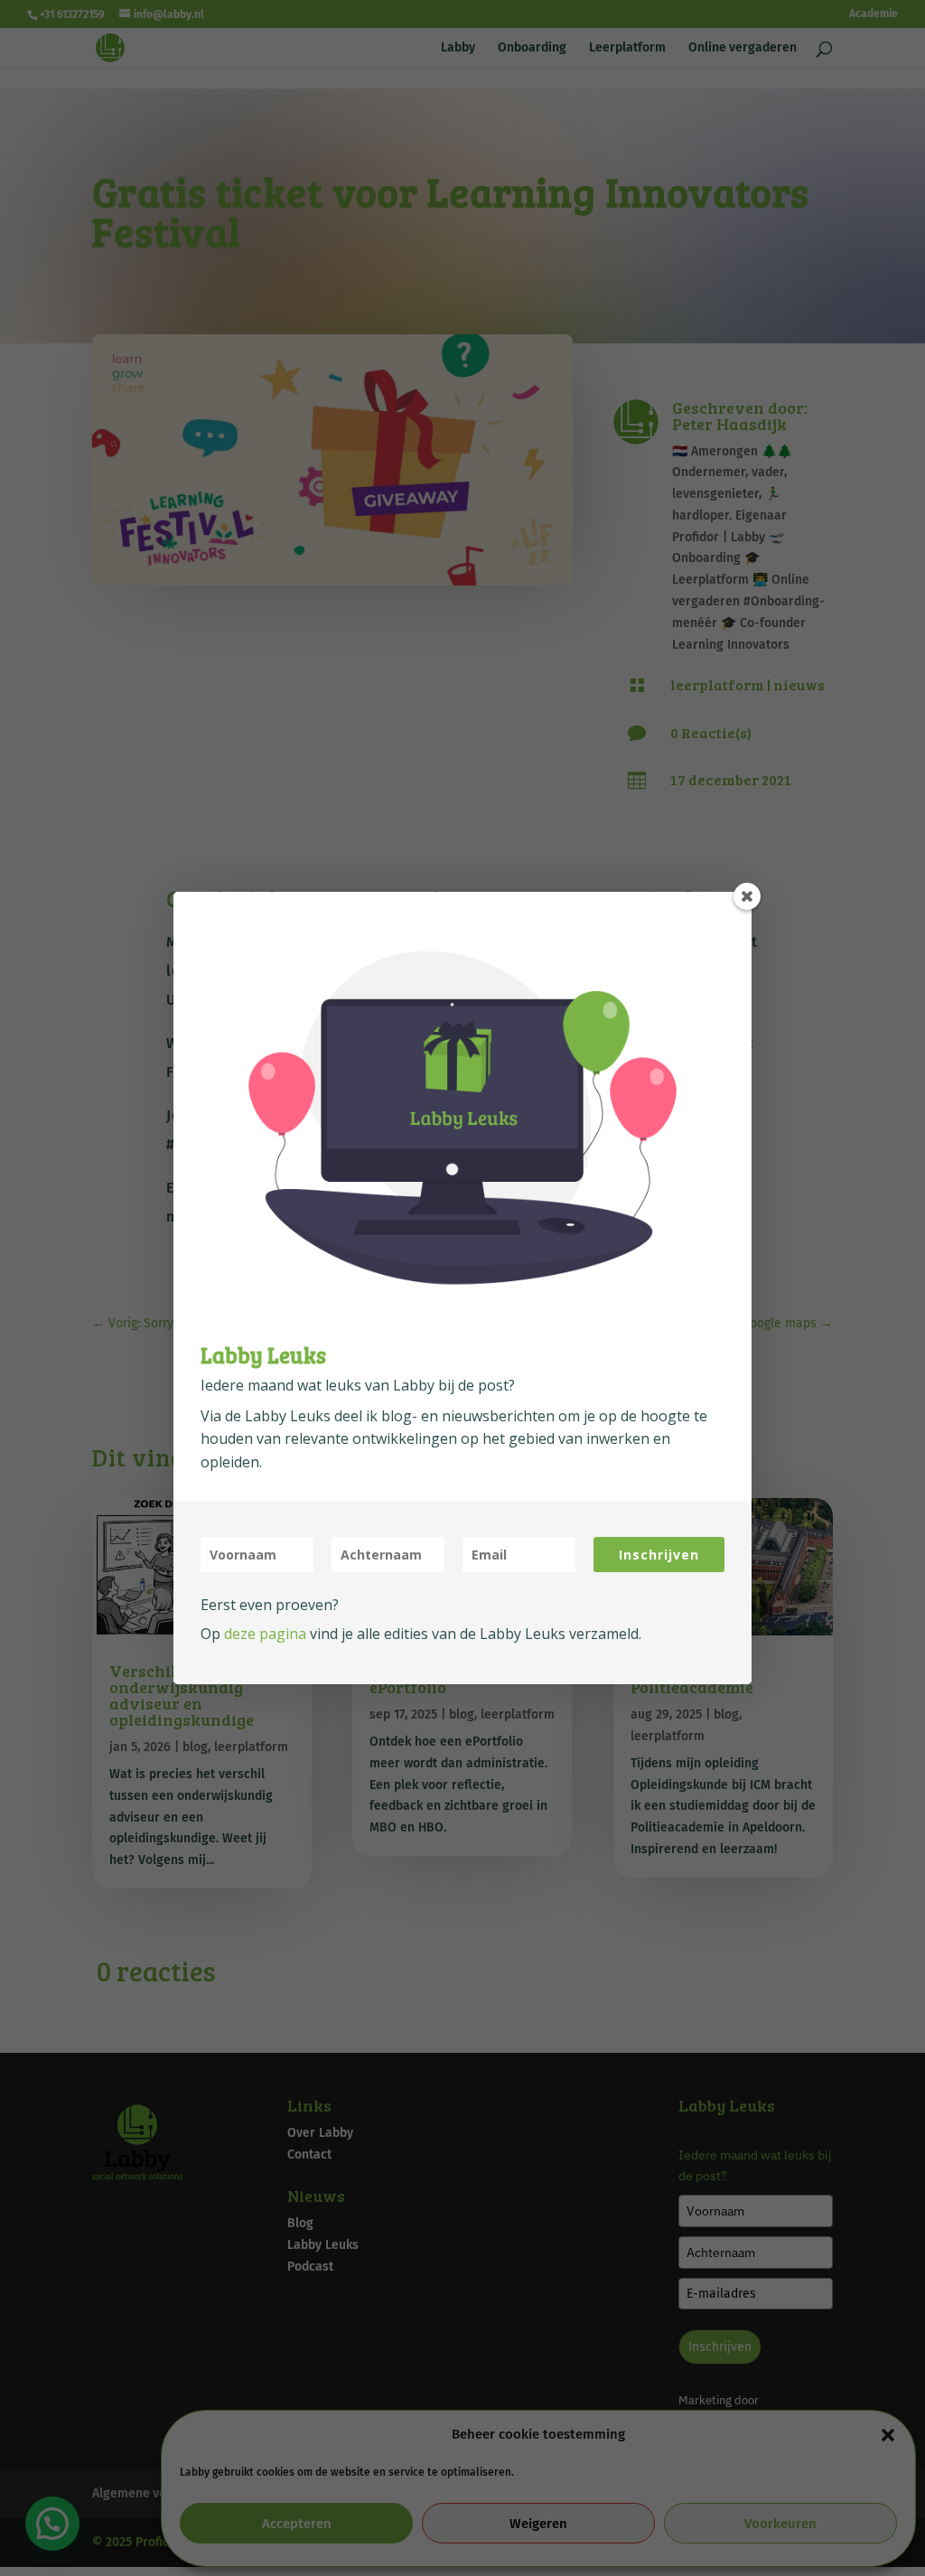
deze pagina (265, 1634)
